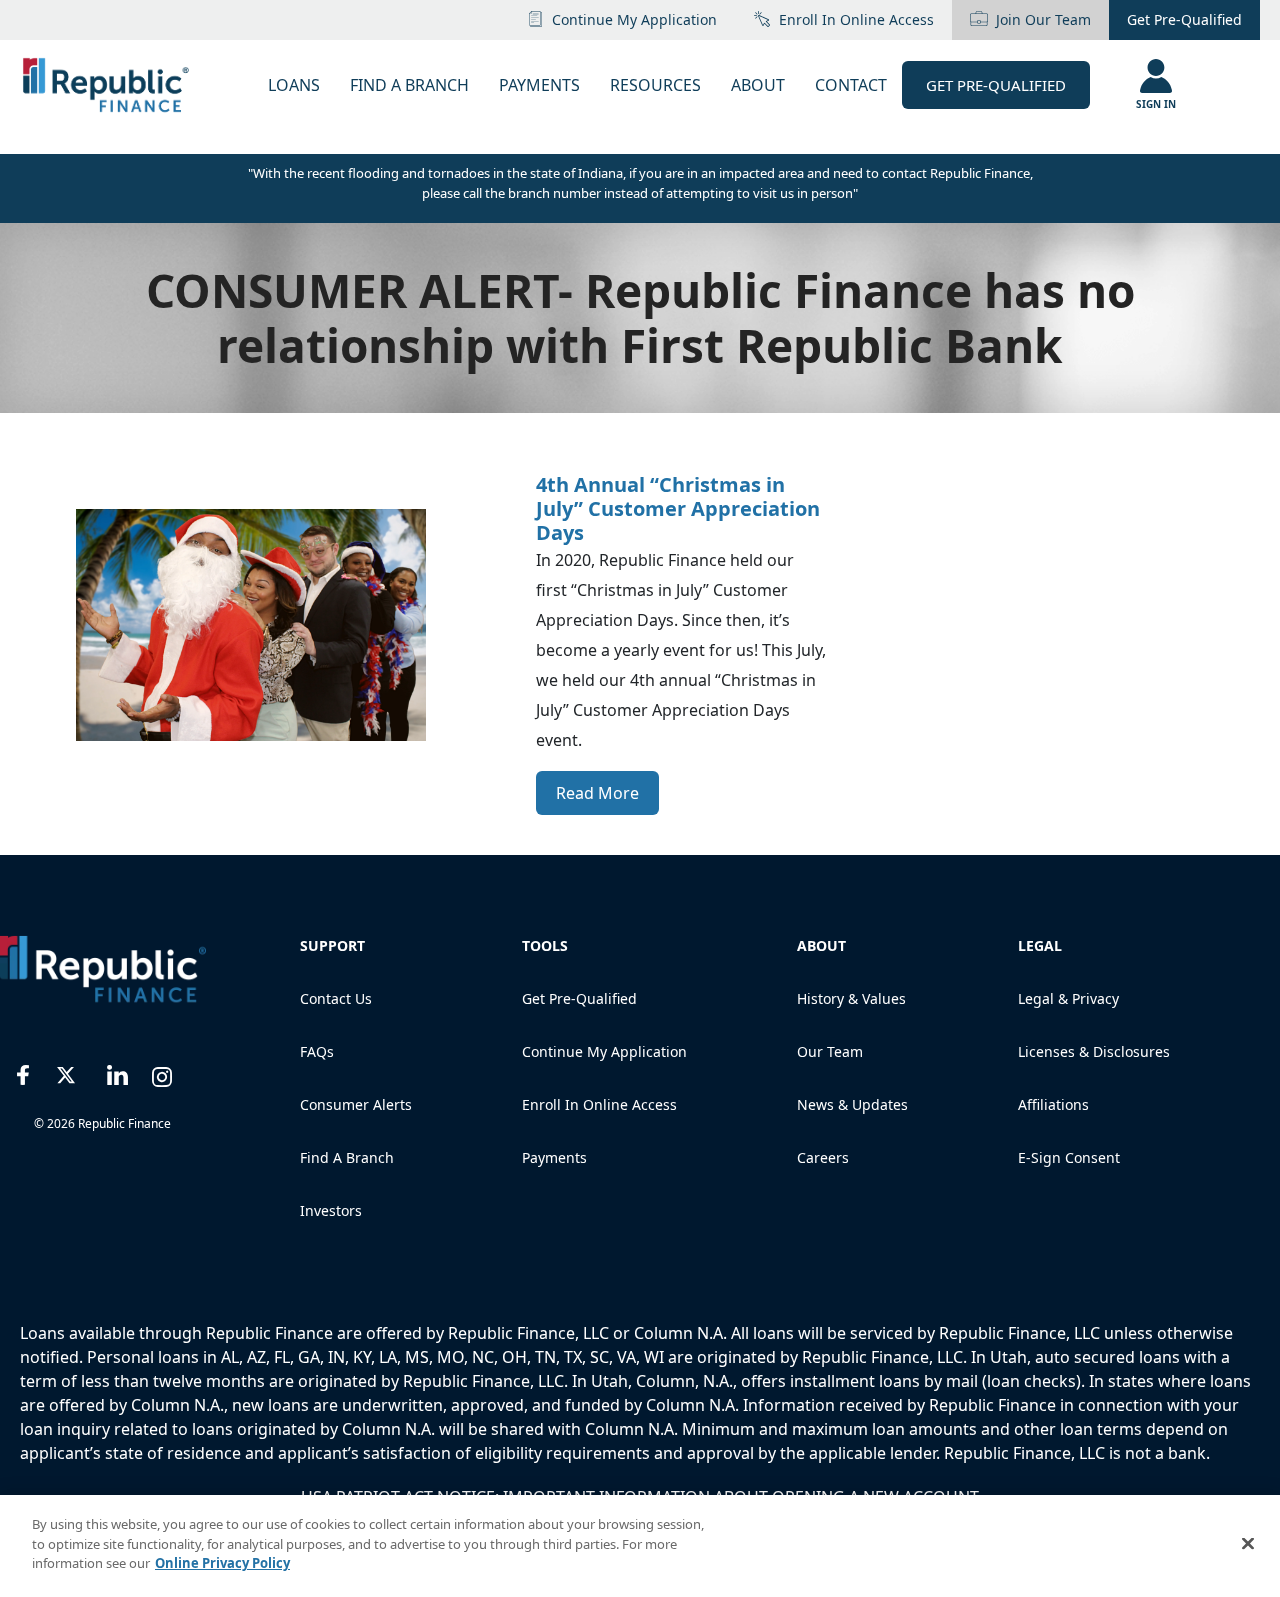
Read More (597, 793)
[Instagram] (162, 1072)
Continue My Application (634, 19)
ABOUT (758, 85)
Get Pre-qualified (579, 998)
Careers (823, 1157)
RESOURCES (655, 85)
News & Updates (852, 1104)
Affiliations (1053, 1104)
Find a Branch (347, 1157)
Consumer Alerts (356, 1104)
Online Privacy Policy (222, 1563)
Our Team (830, 1051)
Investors (331, 1210)
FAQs (317, 1051)
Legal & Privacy (1068, 998)
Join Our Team (1043, 19)
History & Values (851, 998)
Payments (554, 1157)
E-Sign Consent (1069, 1157)
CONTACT (851, 85)
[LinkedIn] (117, 1072)
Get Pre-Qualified (1184, 19)
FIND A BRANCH (409, 85)
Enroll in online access (856, 19)
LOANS (294, 85)
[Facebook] (23, 1072)
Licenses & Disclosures (1094, 1051)
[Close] (1248, 1544)
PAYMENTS (539, 85)
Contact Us (336, 998)
